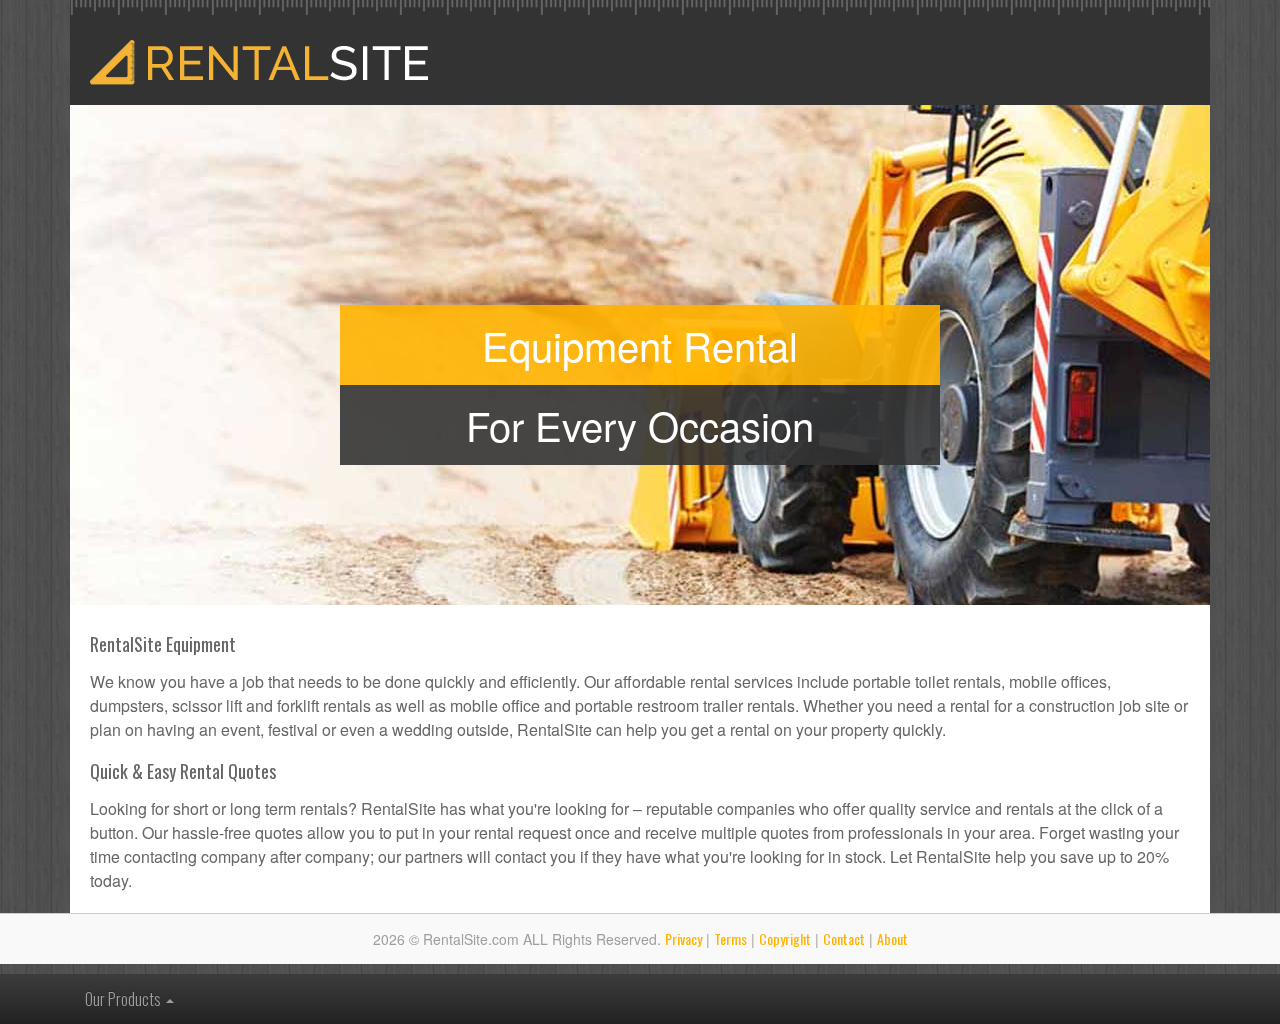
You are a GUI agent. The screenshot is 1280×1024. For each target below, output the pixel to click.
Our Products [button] (124, 999)
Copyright (785, 938)
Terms (730, 938)
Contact (844, 938)
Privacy (683, 938)
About (892, 938)
